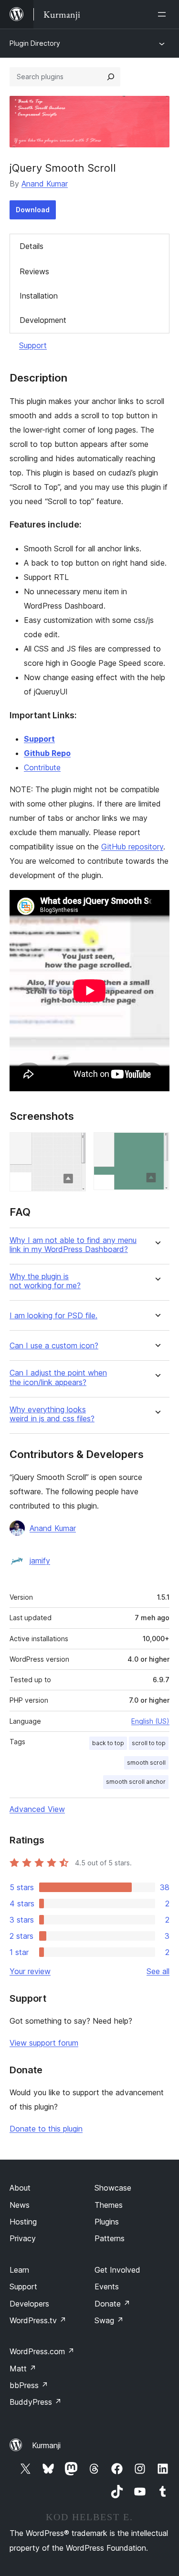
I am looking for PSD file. (53, 1316)
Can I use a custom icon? (54, 1346)
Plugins (107, 2222)
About (20, 2188)
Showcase (113, 2188)
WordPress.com (42, 2351)
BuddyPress (36, 2402)
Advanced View (37, 1809)
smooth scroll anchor (136, 1782)
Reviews (34, 271)
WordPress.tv (38, 2320)
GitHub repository (132, 847)
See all (158, 1971)
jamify (40, 1561)
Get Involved (117, 2270)
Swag (109, 2320)
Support (33, 345)
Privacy (23, 2238)
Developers (29, 2304)
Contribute (42, 767)
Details (32, 246)
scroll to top (149, 1743)
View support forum (44, 2043)
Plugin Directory (35, 43)
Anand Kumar (45, 184)
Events (107, 2286)
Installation (39, 296)
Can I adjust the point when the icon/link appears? (58, 1377)
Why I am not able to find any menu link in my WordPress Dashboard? (73, 1245)
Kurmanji (46, 2445)
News (20, 2205)
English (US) (150, 1721)
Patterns (110, 2238)
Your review (30, 1971)
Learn (19, 2270)
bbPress (29, 2385)
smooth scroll (146, 1763)
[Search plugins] (111, 77)
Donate (112, 2304)
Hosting (23, 2222)
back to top (108, 1743)
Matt (23, 2369)
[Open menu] (164, 14)
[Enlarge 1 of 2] (73, 1145)
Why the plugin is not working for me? (45, 1281)
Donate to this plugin (46, 2129)
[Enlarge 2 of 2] (157, 1145)
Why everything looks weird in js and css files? (52, 1414)
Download (33, 210)
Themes (109, 2205)
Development (43, 320)
